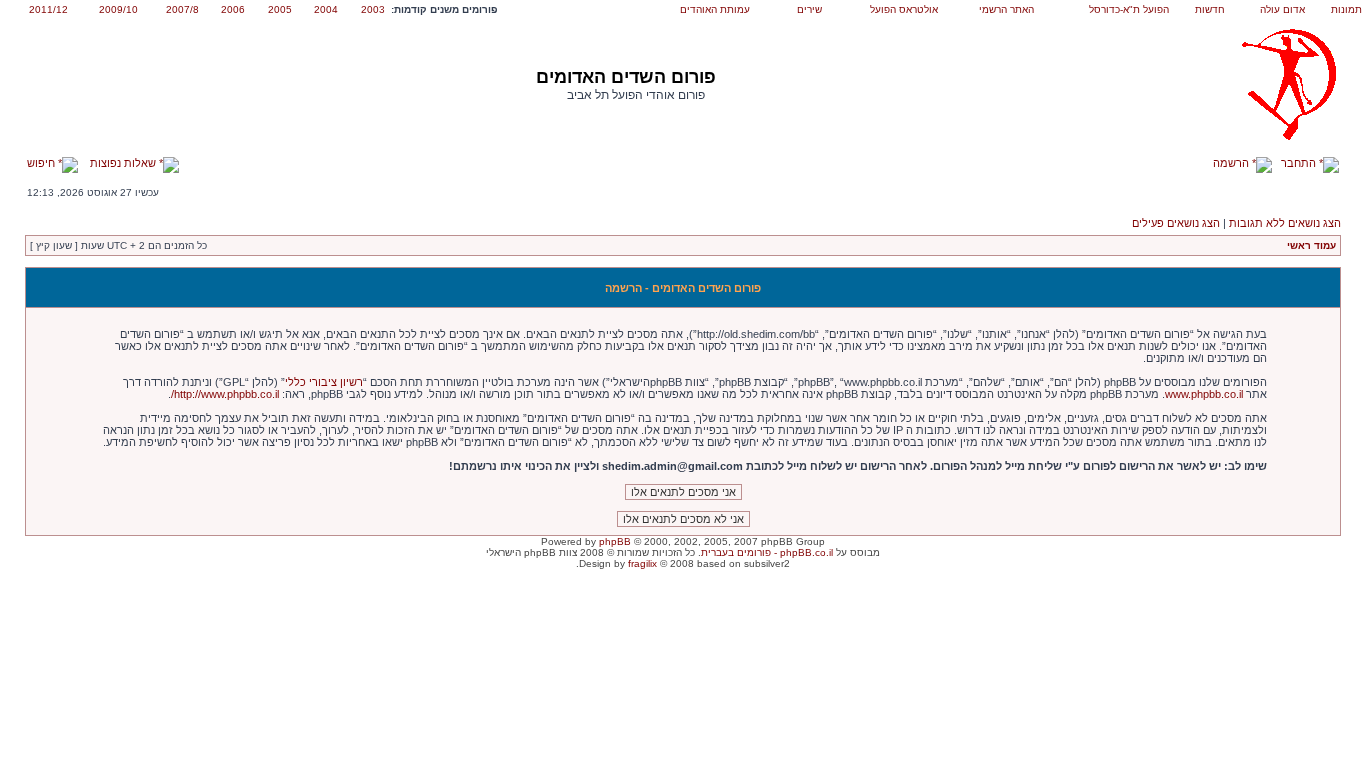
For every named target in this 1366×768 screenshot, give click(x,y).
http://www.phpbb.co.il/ (225, 394)
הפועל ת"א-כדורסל (1129, 9)
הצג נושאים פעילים (1176, 223)
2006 (233, 9)
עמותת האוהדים (715, 9)
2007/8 (182, 9)
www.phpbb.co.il (1204, 394)
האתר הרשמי (1006, 9)
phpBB (615, 541)
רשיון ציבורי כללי (324, 382)
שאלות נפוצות (124, 163)
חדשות (1210, 9)
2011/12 (48, 9)
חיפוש (42, 163)
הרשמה (1232, 163)
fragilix (642, 563)
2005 (280, 9)
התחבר (1300, 163)
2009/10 (118, 9)
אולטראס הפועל (904, 9)
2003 (373, 9)
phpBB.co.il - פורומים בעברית (767, 552)
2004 (326, 9)
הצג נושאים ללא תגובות (1285, 223)
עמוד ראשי (1311, 245)
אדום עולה (1282, 9)
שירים (809, 9)
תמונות (1346, 9)
